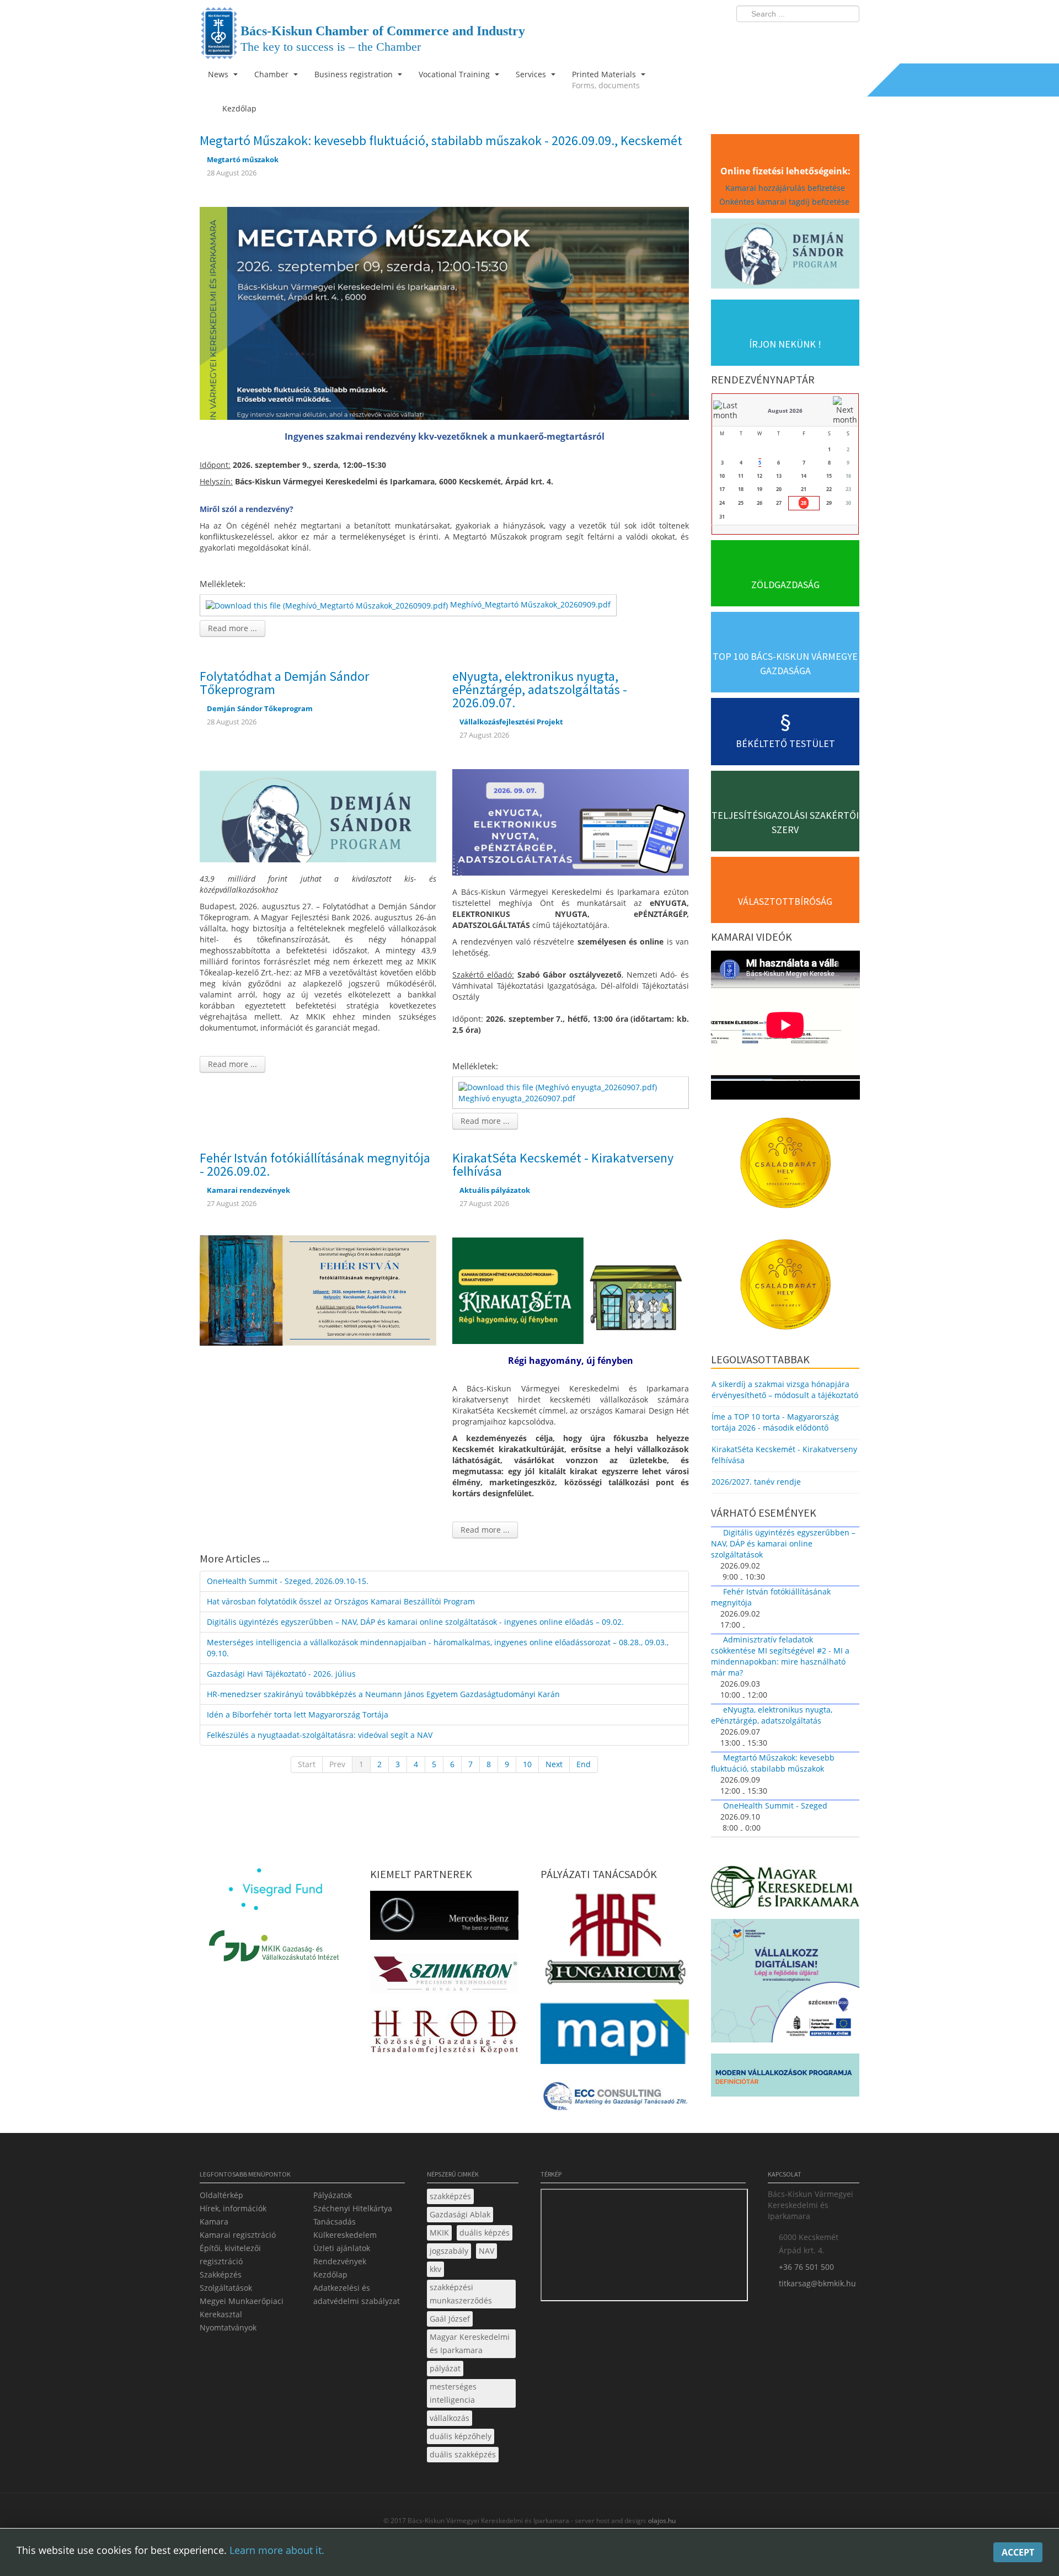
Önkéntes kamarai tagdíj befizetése (785, 202)
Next (554, 1764)
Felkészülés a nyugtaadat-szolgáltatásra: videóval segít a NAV (320, 1735)
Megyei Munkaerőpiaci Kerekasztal (242, 2308)
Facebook (787, 36)
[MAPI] (615, 2035)
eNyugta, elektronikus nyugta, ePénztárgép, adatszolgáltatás (772, 1715)
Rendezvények (340, 2261)
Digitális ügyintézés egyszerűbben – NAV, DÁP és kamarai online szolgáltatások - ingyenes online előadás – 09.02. (415, 1622)
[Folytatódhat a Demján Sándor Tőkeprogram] (318, 808)
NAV (486, 2251)
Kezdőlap (330, 2274)
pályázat (445, 2368)
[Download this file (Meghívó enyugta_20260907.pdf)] (559, 1087)
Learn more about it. (277, 2550)
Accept (1018, 2552)
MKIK (439, 2233)
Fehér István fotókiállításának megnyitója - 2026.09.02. (315, 1164)
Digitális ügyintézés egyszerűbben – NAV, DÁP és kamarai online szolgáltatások (783, 1543)
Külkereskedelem (345, 2235)
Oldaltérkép (221, 2195)
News (219, 74)
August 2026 (785, 410)
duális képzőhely (461, 2436)
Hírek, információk (233, 2208)
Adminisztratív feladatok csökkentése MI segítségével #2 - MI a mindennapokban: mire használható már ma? (780, 1656)
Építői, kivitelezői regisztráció (230, 2255)
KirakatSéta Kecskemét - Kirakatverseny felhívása (563, 1164)
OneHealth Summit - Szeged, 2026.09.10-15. (288, 1581)
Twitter (807, 36)
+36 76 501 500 (806, 2267)
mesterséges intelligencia (453, 2393)
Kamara (214, 2222)
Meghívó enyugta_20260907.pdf (517, 1098)
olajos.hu (661, 2521)
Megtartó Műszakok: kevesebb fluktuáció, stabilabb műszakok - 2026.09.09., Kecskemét (441, 140)
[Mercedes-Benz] (444, 1919)
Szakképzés (221, 2274)
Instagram (827, 36)
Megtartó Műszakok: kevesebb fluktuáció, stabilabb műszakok (773, 1763)
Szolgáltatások (226, 2288)
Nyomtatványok (228, 2327)
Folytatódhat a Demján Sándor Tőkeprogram (284, 683)
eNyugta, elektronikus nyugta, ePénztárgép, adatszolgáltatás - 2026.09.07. (540, 689)
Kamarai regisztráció (238, 2235)
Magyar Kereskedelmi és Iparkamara (470, 2343)
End (584, 1764)
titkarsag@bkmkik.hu (817, 2283)
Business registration (355, 74)
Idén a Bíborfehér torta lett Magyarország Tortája (298, 1714)
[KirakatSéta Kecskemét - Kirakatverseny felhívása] (571, 1290)
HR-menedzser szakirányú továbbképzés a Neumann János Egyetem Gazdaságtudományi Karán (383, 1694)
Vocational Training (455, 74)
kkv (435, 2269)
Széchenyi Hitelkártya (353, 2208)
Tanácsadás (335, 2222)
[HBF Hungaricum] (615, 1941)
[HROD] (444, 2033)
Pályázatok (333, 2195)
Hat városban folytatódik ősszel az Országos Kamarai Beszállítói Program (341, 1601)
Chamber (272, 74)
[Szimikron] (444, 1977)
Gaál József (450, 2319)
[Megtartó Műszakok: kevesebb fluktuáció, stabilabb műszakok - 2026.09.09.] (444, 312)
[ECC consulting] (615, 2100)
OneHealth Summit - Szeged (775, 1806)
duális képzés (485, 2233)
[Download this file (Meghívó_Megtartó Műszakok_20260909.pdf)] (328, 604)
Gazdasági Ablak (460, 2214)
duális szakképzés (463, 2454)
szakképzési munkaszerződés (461, 2294)
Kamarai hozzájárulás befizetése (785, 188)
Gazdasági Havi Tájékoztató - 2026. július (281, 1674)
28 (804, 503)
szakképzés (450, 2196)
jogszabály (449, 2251)
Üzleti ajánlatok (342, 2248)
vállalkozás (450, 2418)
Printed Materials (606, 80)
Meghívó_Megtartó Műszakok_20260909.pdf (530, 604)
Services (532, 74)
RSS (848, 36)
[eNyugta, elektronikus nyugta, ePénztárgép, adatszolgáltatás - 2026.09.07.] (571, 821)
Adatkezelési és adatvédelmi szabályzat (357, 2294)
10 (527, 1764)
